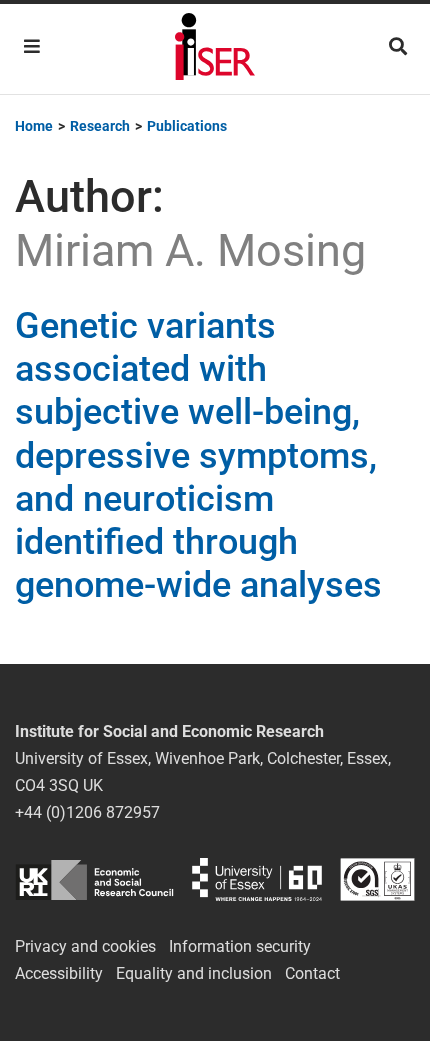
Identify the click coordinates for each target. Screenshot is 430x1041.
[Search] (398, 46)
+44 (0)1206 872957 (87, 812)
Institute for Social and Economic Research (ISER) (215, 49)
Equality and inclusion (194, 973)
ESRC (94, 879)
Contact (312, 973)
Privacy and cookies (85, 946)
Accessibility (59, 973)
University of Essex (257, 879)
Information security (240, 946)
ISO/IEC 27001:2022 (377, 879)
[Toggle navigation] (32, 46)
